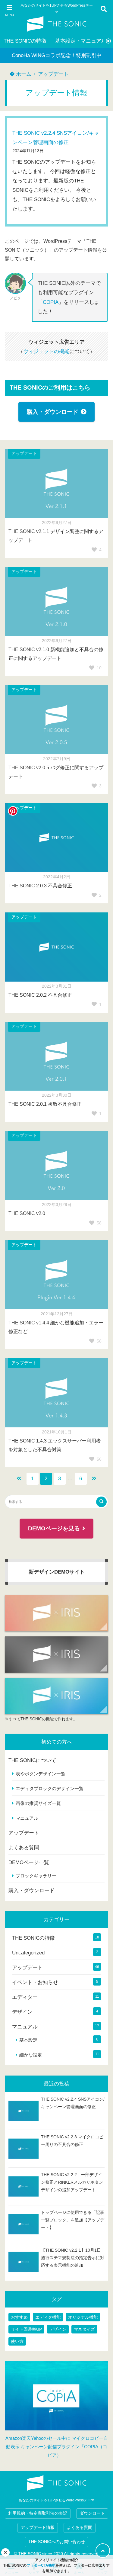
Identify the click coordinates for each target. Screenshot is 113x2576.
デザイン (22, 2012)
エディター (25, 1997)
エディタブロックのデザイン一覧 (50, 1788)
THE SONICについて (32, 1760)
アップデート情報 (38, 2528)
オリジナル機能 (83, 2317)
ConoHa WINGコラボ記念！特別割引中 (57, 55)
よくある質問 (24, 1848)
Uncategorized (28, 1953)
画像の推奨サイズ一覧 (38, 1803)
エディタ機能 (48, 2317)
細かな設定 (31, 2055)
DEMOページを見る (54, 1528)
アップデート (53, 74)
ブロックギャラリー (36, 1876)
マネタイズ (84, 2329)
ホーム (23, 74)
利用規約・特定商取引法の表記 (38, 2513)
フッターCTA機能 (41, 2565)
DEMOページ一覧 (29, 1862)
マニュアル (27, 1818)
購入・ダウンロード (53, 412)
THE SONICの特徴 (25, 41)
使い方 (17, 2341)
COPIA (51, 302)
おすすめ (19, 2317)
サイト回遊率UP (26, 2329)
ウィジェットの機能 (46, 351)
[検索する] (101, 1502)
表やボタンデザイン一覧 (41, 1774)
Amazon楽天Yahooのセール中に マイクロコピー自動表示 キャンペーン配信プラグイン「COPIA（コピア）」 (57, 2447)
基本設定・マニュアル (81, 41)
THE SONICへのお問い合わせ (57, 2542)
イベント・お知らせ (35, 1982)
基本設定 (28, 2040)
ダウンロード (92, 2513)
